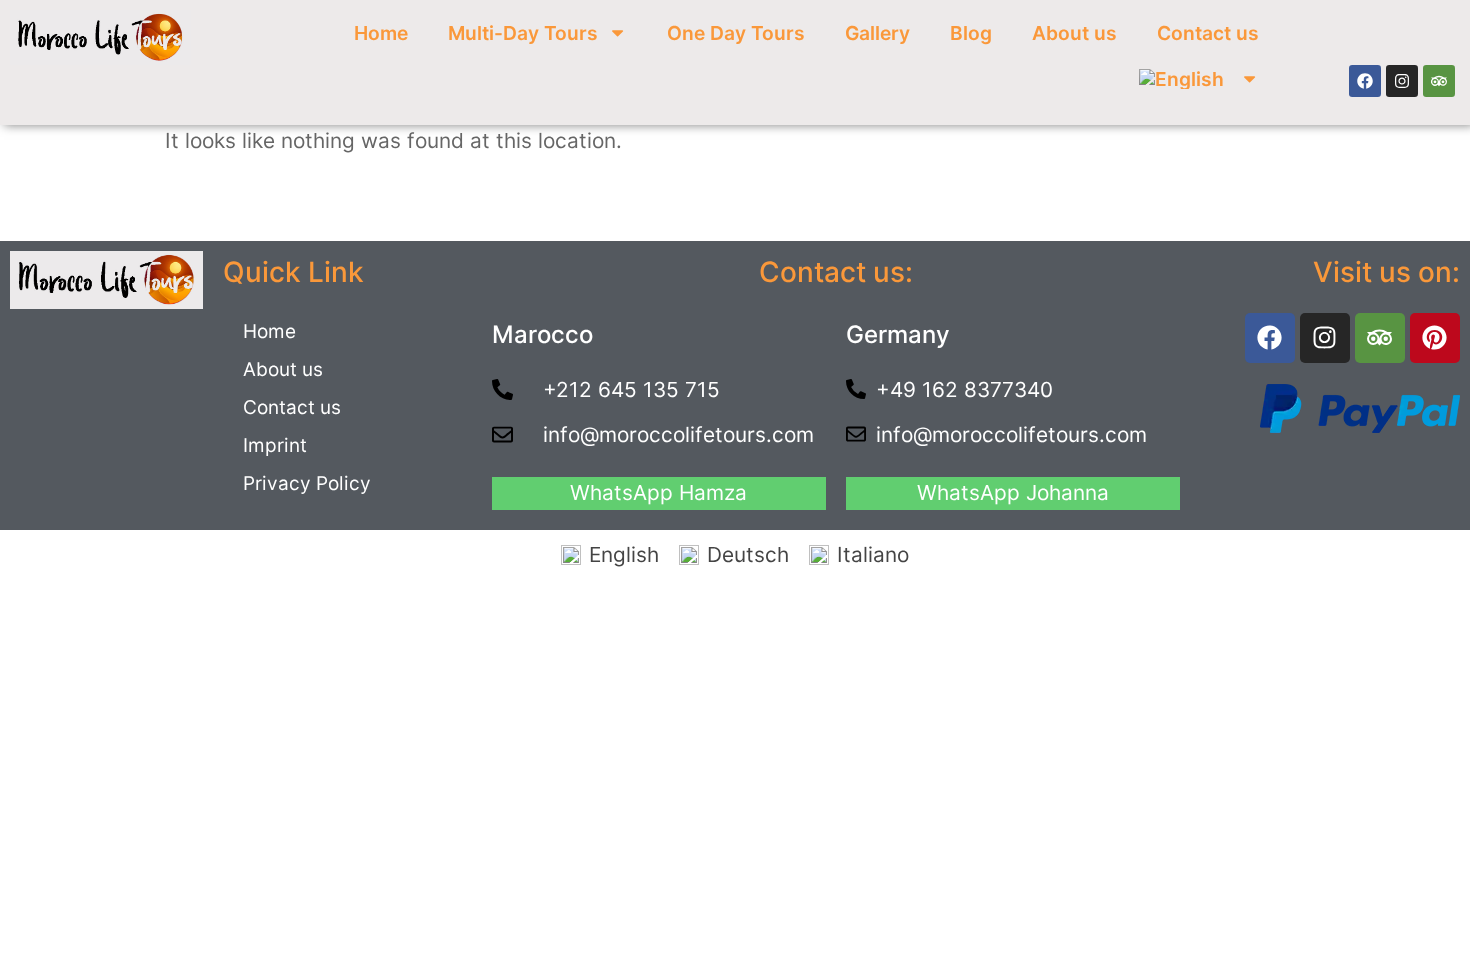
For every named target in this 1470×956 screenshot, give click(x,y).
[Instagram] (1402, 81)
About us (1074, 33)
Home (381, 33)
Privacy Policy (307, 483)
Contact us (1208, 33)
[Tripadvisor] (1439, 81)
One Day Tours (736, 33)
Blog (971, 33)
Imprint (275, 445)
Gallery (877, 33)
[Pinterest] (1435, 338)
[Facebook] (1365, 81)
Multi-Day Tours (523, 33)
